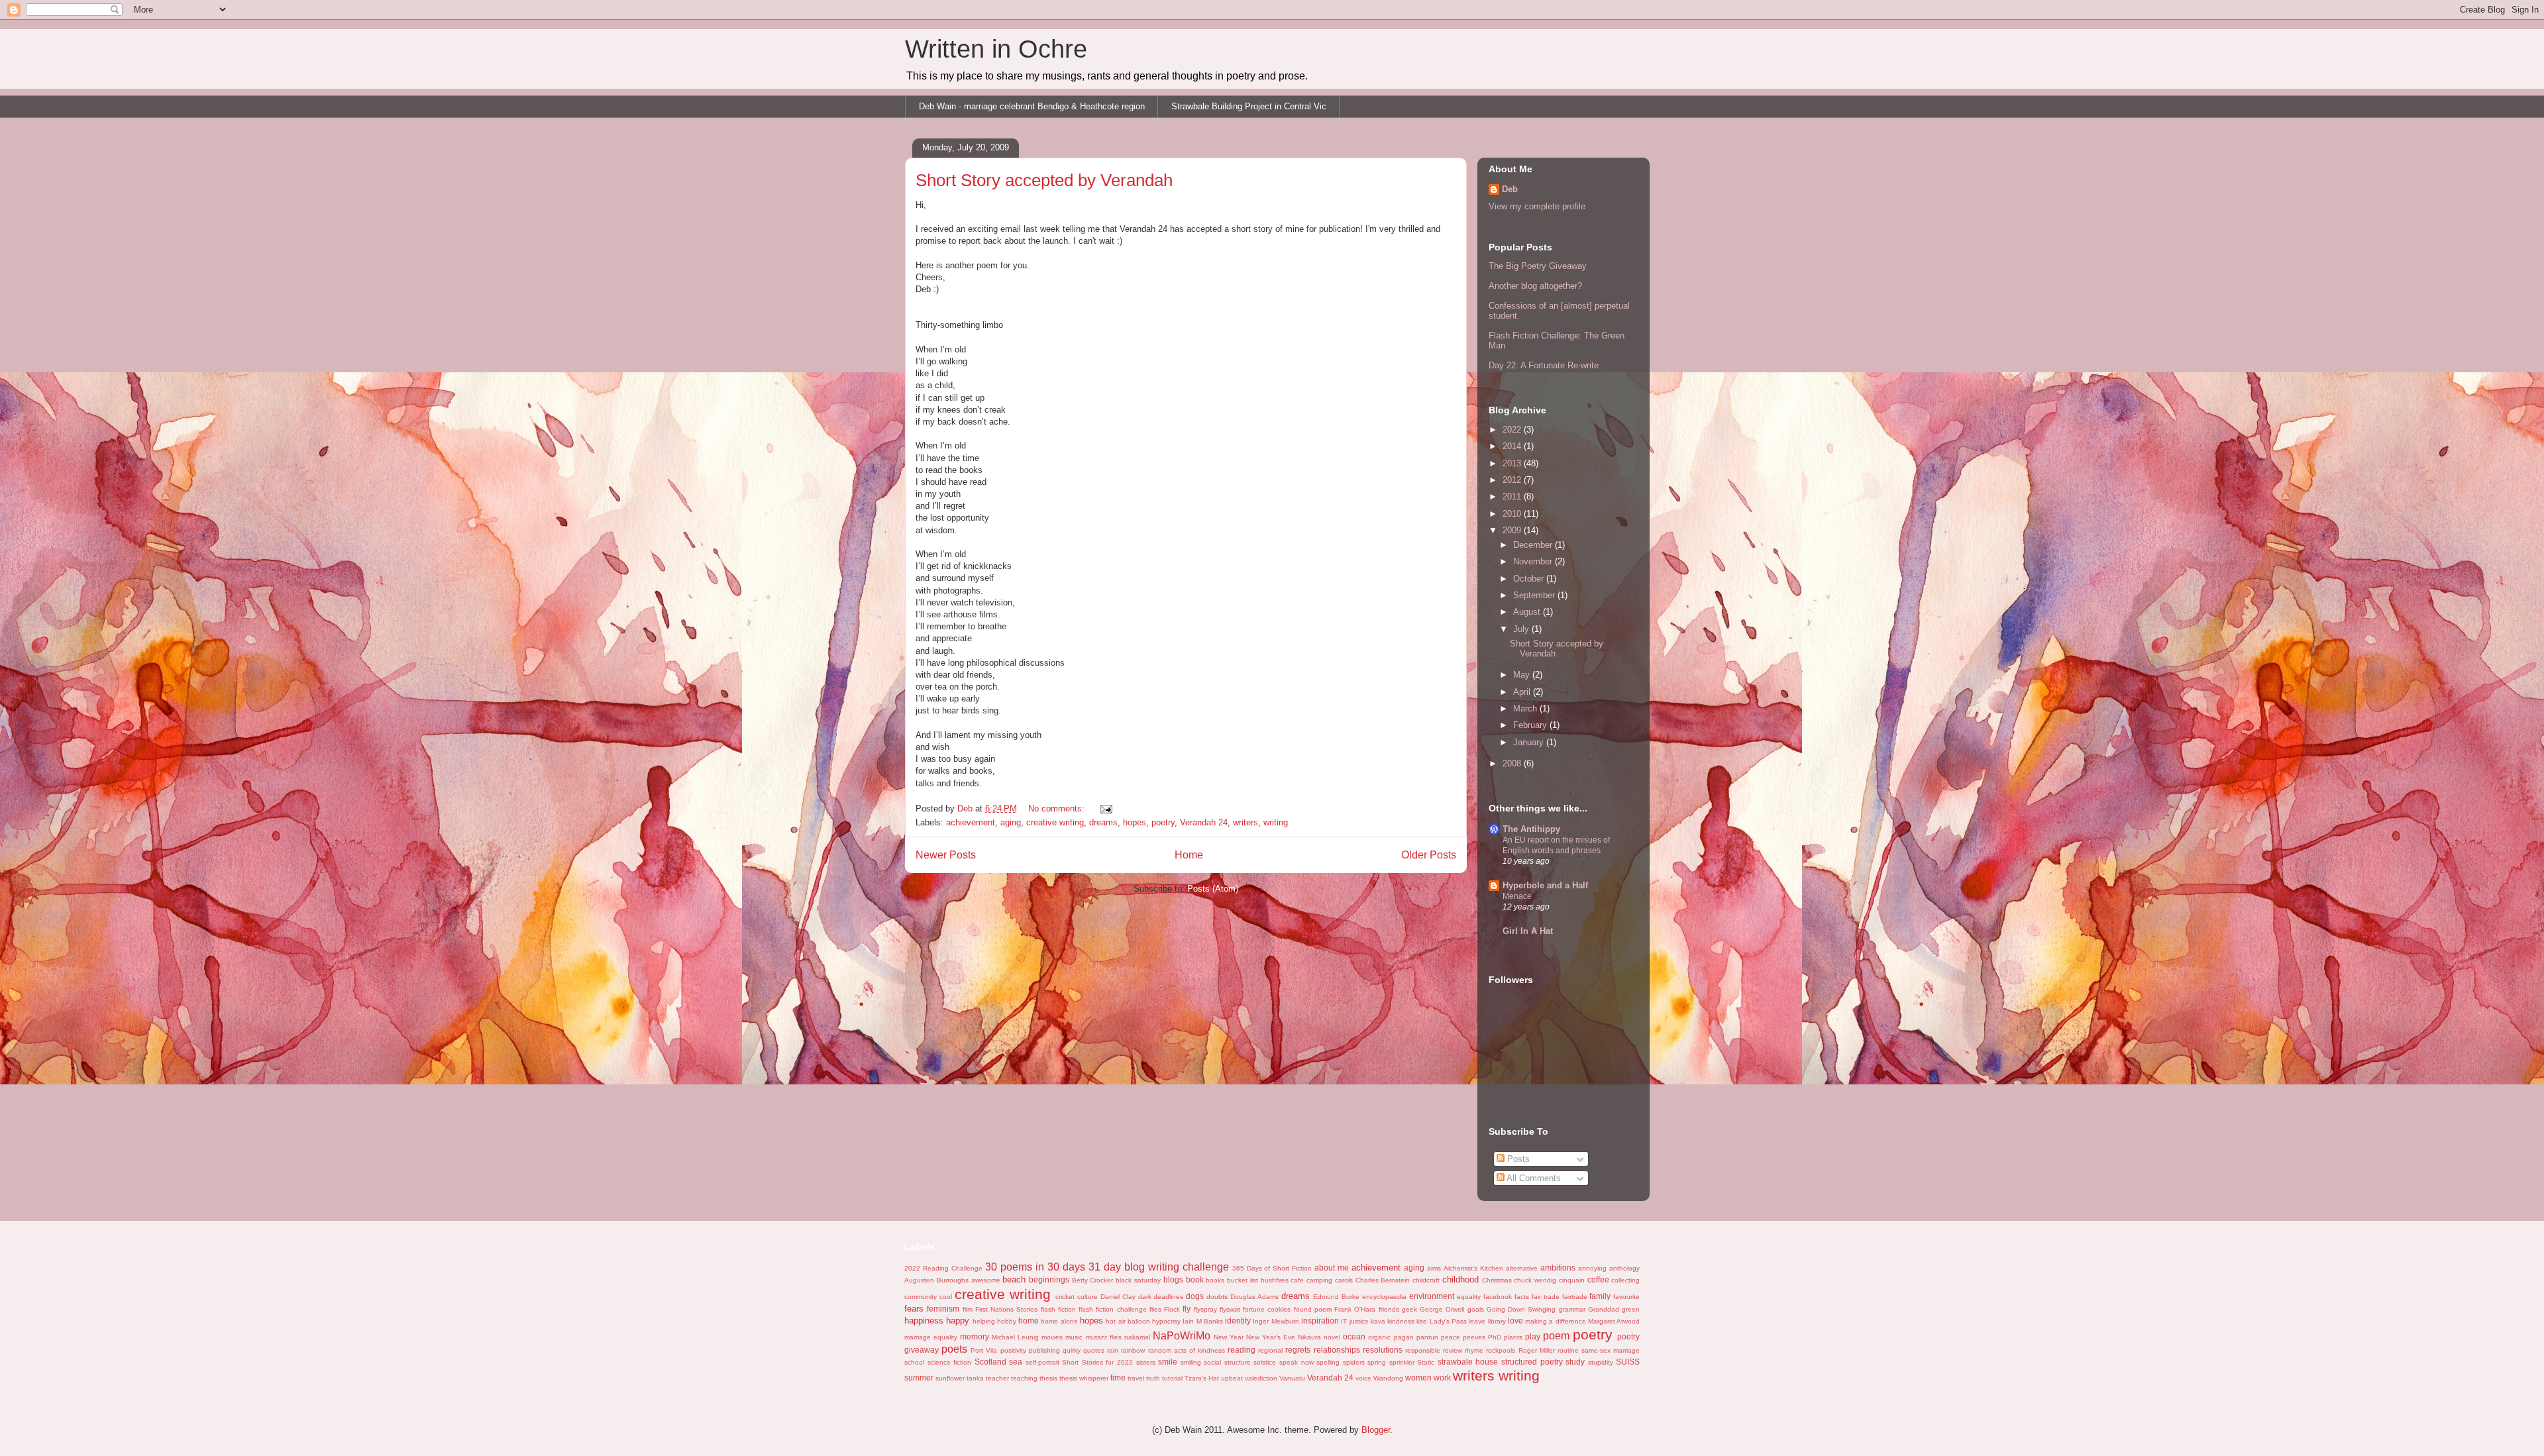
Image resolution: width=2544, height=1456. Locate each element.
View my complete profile (1537, 206)
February (1531, 725)
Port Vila (984, 1350)
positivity (1013, 1350)
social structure (1227, 1362)
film (968, 1309)
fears (914, 1309)
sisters (1146, 1362)
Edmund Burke (1336, 1297)
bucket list (1243, 1280)
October (1530, 579)
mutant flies (1104, 1337)
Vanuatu (1292, 1378)
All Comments (1533, 1178)
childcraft (1426, 1280)
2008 (1513, 763)
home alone (1059, 1321)
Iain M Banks (1203, 1321)
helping (984, 1321)
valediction (1261, 1378)
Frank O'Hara (1355, 1309)
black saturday (1138, 1280)
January (1530, 742)
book (1195, 1279)
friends (1389, 1309)
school (914, 1362)
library (1497, 1321)
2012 (1513, 480)
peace (1451, 1337)
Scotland (990, 1362)
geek (1409, 1309)
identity (1238, 1321)
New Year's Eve (1271, 1337)
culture (1087, 1297)
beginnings (1049, 1279)
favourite (1626, 1297)
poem (1556, 1336)
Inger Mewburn (1276, 1321)
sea (1016, 1362)
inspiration (1320, 1321)
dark (1145, 1297)
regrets (1298, 1350)
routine (1568, 1350)
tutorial (1172, 1378)
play (1533, 1336)
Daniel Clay (1118, 1297)
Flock (1172, 1309)
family (1600, 1296)
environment (1432, 1296)
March (1526, 708)
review (1453, 1350)
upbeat (1232, 1378)
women (1418, 1378)
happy (958, 1321)
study (1575, 1362)
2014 (1513, 446)
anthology (1624, 1268)
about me (1332, 1268)
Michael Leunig (1015, 1337)
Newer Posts (946, 855)
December (1534, 545)
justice (1359, 1321)
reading (1242, 1350)
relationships (1337, 1350)
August (1528, 612)
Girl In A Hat (1528, 931)
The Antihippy (1531, 829)
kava (1378, 1321)
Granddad (1604, 1309)
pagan (1404, 1337)
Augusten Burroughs (936, 1280)
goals (1476, 1309)
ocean (1354, 1336)
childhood (1460, 1279)
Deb (1510, 189)
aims (1434, 1268)
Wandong (1388, 1378)
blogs (1173, 1279)
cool (946, 1297)
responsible (1423, 1350)
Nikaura (1309, 1337)
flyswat (1230, 1309)
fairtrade (1575, 1297)
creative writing (1055, 822)
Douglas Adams (1254, 1297)
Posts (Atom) (1213, 889)
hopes (1135, 822)
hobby (1007, 1321)
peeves (1474, 1337)
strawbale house (1468, 1362)
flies (1155, 1309)
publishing (1044, 1350)
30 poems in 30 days (1035, 1267)
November (1534, 561)
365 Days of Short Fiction (1272, 1268)
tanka (975, 1378)
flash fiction (1058, 1309)
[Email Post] (1105, 808)
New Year (1229, 1337)
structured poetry (1532, 1362)
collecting (1625, 1280)
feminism (943, 1309)
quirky (1072, 1350)
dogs (1195, 1296)
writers (1245, 822)
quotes (1094, 1350)
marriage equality (931, 1337)
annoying (1592, 1268)
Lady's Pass (1448, 1321)
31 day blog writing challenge (1159, 1267)
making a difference (1556, 1321)
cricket (1065, 1297)
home (1029, 1321)
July (1522, 629)
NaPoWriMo (1182, 1336)
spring (1377, 1362)
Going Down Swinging (1521, 1309)
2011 (1513, 496)
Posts (1517, 1159)
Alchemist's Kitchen (1473, 1268)
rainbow (1133, 1350)
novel (1332, 1337)
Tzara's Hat (1202, 1378)
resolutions (1383, 1350)
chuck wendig (1535, 1280)
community (921, 1297)
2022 (1513, 430)
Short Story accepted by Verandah (1044, 180)
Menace (1517, 896)
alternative (1522, 1268)
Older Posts (1429, 855)
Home (1189, 855)
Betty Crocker (1093, 1280)
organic (1379, 1337)
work (1442, 1378)
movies (1052, 1337)
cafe (1297, 1280)
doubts (1217, 1297)
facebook (1498, 1297)
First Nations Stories (1007, 1309)
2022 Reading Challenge (943, 1268)
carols (1344, 1280)
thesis (1048, 1378)
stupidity (1601, 1362)
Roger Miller (1537, 1350)
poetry (1163, 822)
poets (954, 1349)
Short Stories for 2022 (1097, 1362)
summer (919, 1378)
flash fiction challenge (1113, 1309)
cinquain (1572, 1280)
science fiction (950, 1362)
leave (1477, 1321)
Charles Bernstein (1383, 1280)
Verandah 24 (1204, 822)
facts (1522, 1297)
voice (1363, 1378)
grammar (1572, 1309)
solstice (1265, 1362)
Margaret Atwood (1614, 1321)
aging (1011, 822)
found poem (1313, 1309)
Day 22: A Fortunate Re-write (1544, 365)
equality (1469, 1297)
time (1118, 1378)
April (1523, 692)
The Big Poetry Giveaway (1538, 266)
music (1074, 1337)
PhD (1495, 1337)
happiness (924, 1321)
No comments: (1058, 808)
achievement (971, 822)
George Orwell (1442, 1309)
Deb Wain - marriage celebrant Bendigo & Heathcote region (1032, 106)
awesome (986, 1280)
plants (1513, 1337)
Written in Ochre (996, 49)
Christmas (1497, 1280)
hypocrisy (1166, 1321)
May (1523, 675)
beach (1014, 1279)
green (1631, 1309)
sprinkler (1402, 1362)
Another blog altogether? (1535, 286)
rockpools (1501, 1350)
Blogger (1376, 1430)
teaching (1024, 1378)
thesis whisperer (1084, 1378)
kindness (1401, 1321)
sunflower (950, 1378)
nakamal (1137, 1337)
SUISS (1628, 1362)
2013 (1513, 463)
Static (1426, 1362)
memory (975, 1336)
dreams (1103, 822)
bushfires (1275, 1280)
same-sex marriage (1611, 1350)
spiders (1354, 1362)
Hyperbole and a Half (1545, 885)
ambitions (1558, 1268)
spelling (1328, 1362)
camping (1319, 1280)
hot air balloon (1128, 1321)
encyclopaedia (1384, 1297)
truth (1153, 1378)
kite (1422, 1321)
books (1215, 1280)
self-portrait (1042, 1362)
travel (1136, 1378)
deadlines (1168, 1297)
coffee (1598, 1279)
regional (1270, 1350)
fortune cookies (1267, 1309)
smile (1168, 1362)
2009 (1513, 530)
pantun (1427, 1337)
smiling (1191, 1362)
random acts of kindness (1187, 1350)
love (1515, 1321)
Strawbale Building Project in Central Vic (1249, 106)
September (1535, 595)
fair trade (1546, 1297)
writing (1276, 822)
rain (1113, 1350)
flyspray (1205, 1309)
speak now (1297, 1362)
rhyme (1474, 1350)
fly (1187, 1309)
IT (1344, 1321)
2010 (1513, 514)
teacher (997, 1378)
